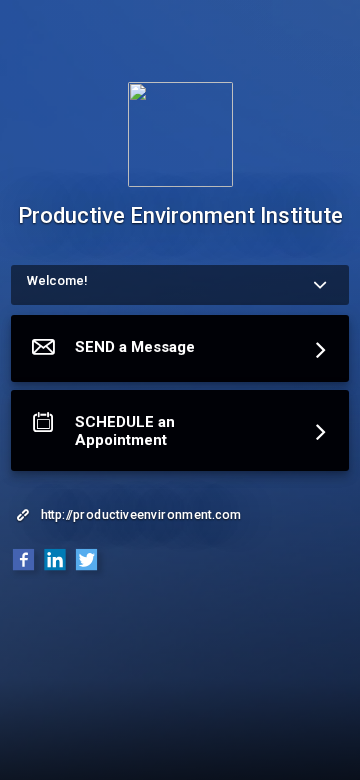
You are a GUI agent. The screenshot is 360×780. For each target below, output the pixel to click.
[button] (180, 352)
